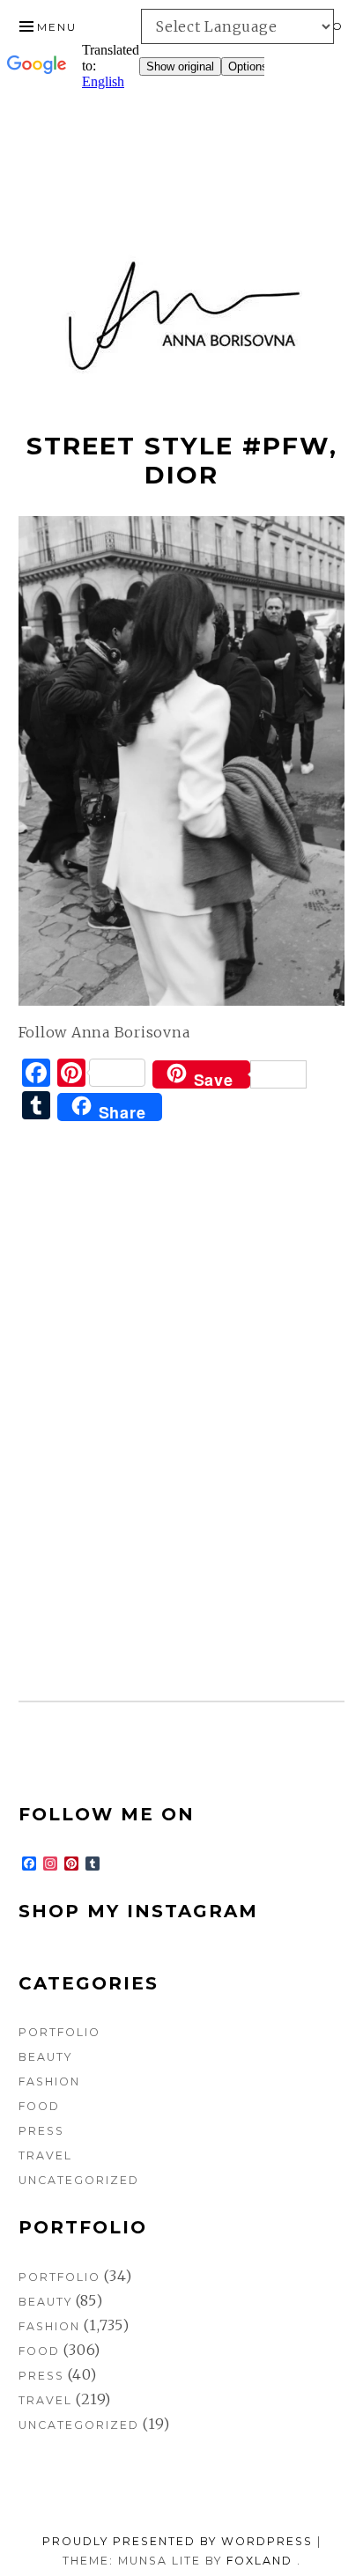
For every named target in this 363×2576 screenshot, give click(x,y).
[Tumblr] (356, 109)
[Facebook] (356, 95)
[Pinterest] (356, 102)
